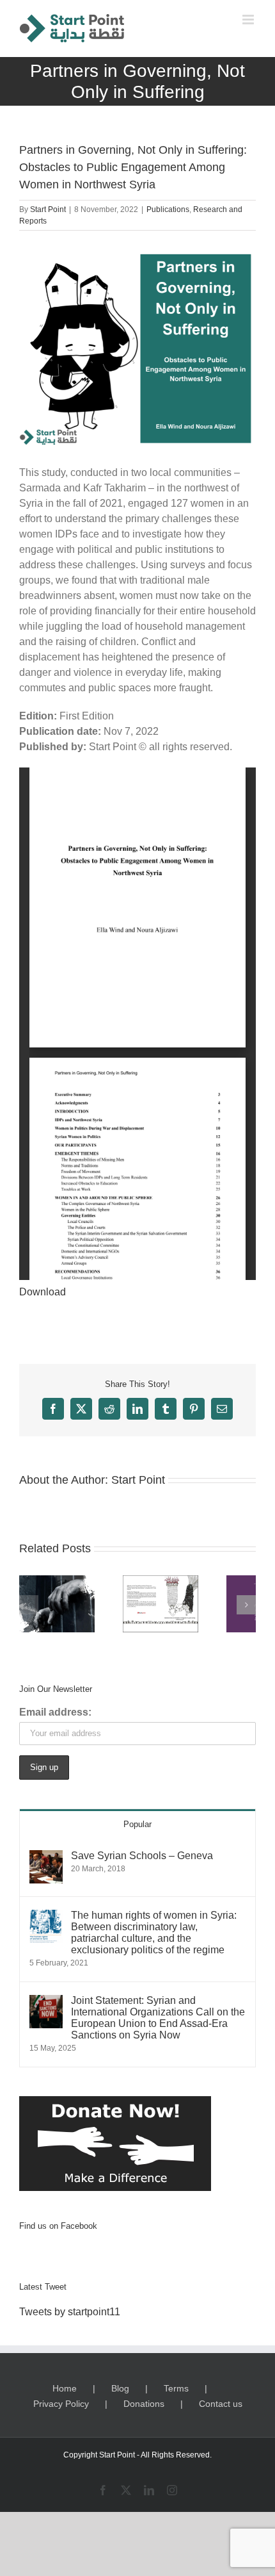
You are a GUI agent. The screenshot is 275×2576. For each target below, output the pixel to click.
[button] (29, 1605)
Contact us (221, 2404)
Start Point (48, 209)
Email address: (55, 1712)
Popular (137, 1824)
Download (43, 1292)
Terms (176, 2388)
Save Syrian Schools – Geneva (142, 1856)
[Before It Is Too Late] (57, 1604)
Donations (144, 2404)
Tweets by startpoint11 (70, 2312)
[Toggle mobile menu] (249, 20)
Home (65, 2388)
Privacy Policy (61, 2404)
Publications (168, 209)
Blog (120, 2388)
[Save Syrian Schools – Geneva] (46, 1858)
